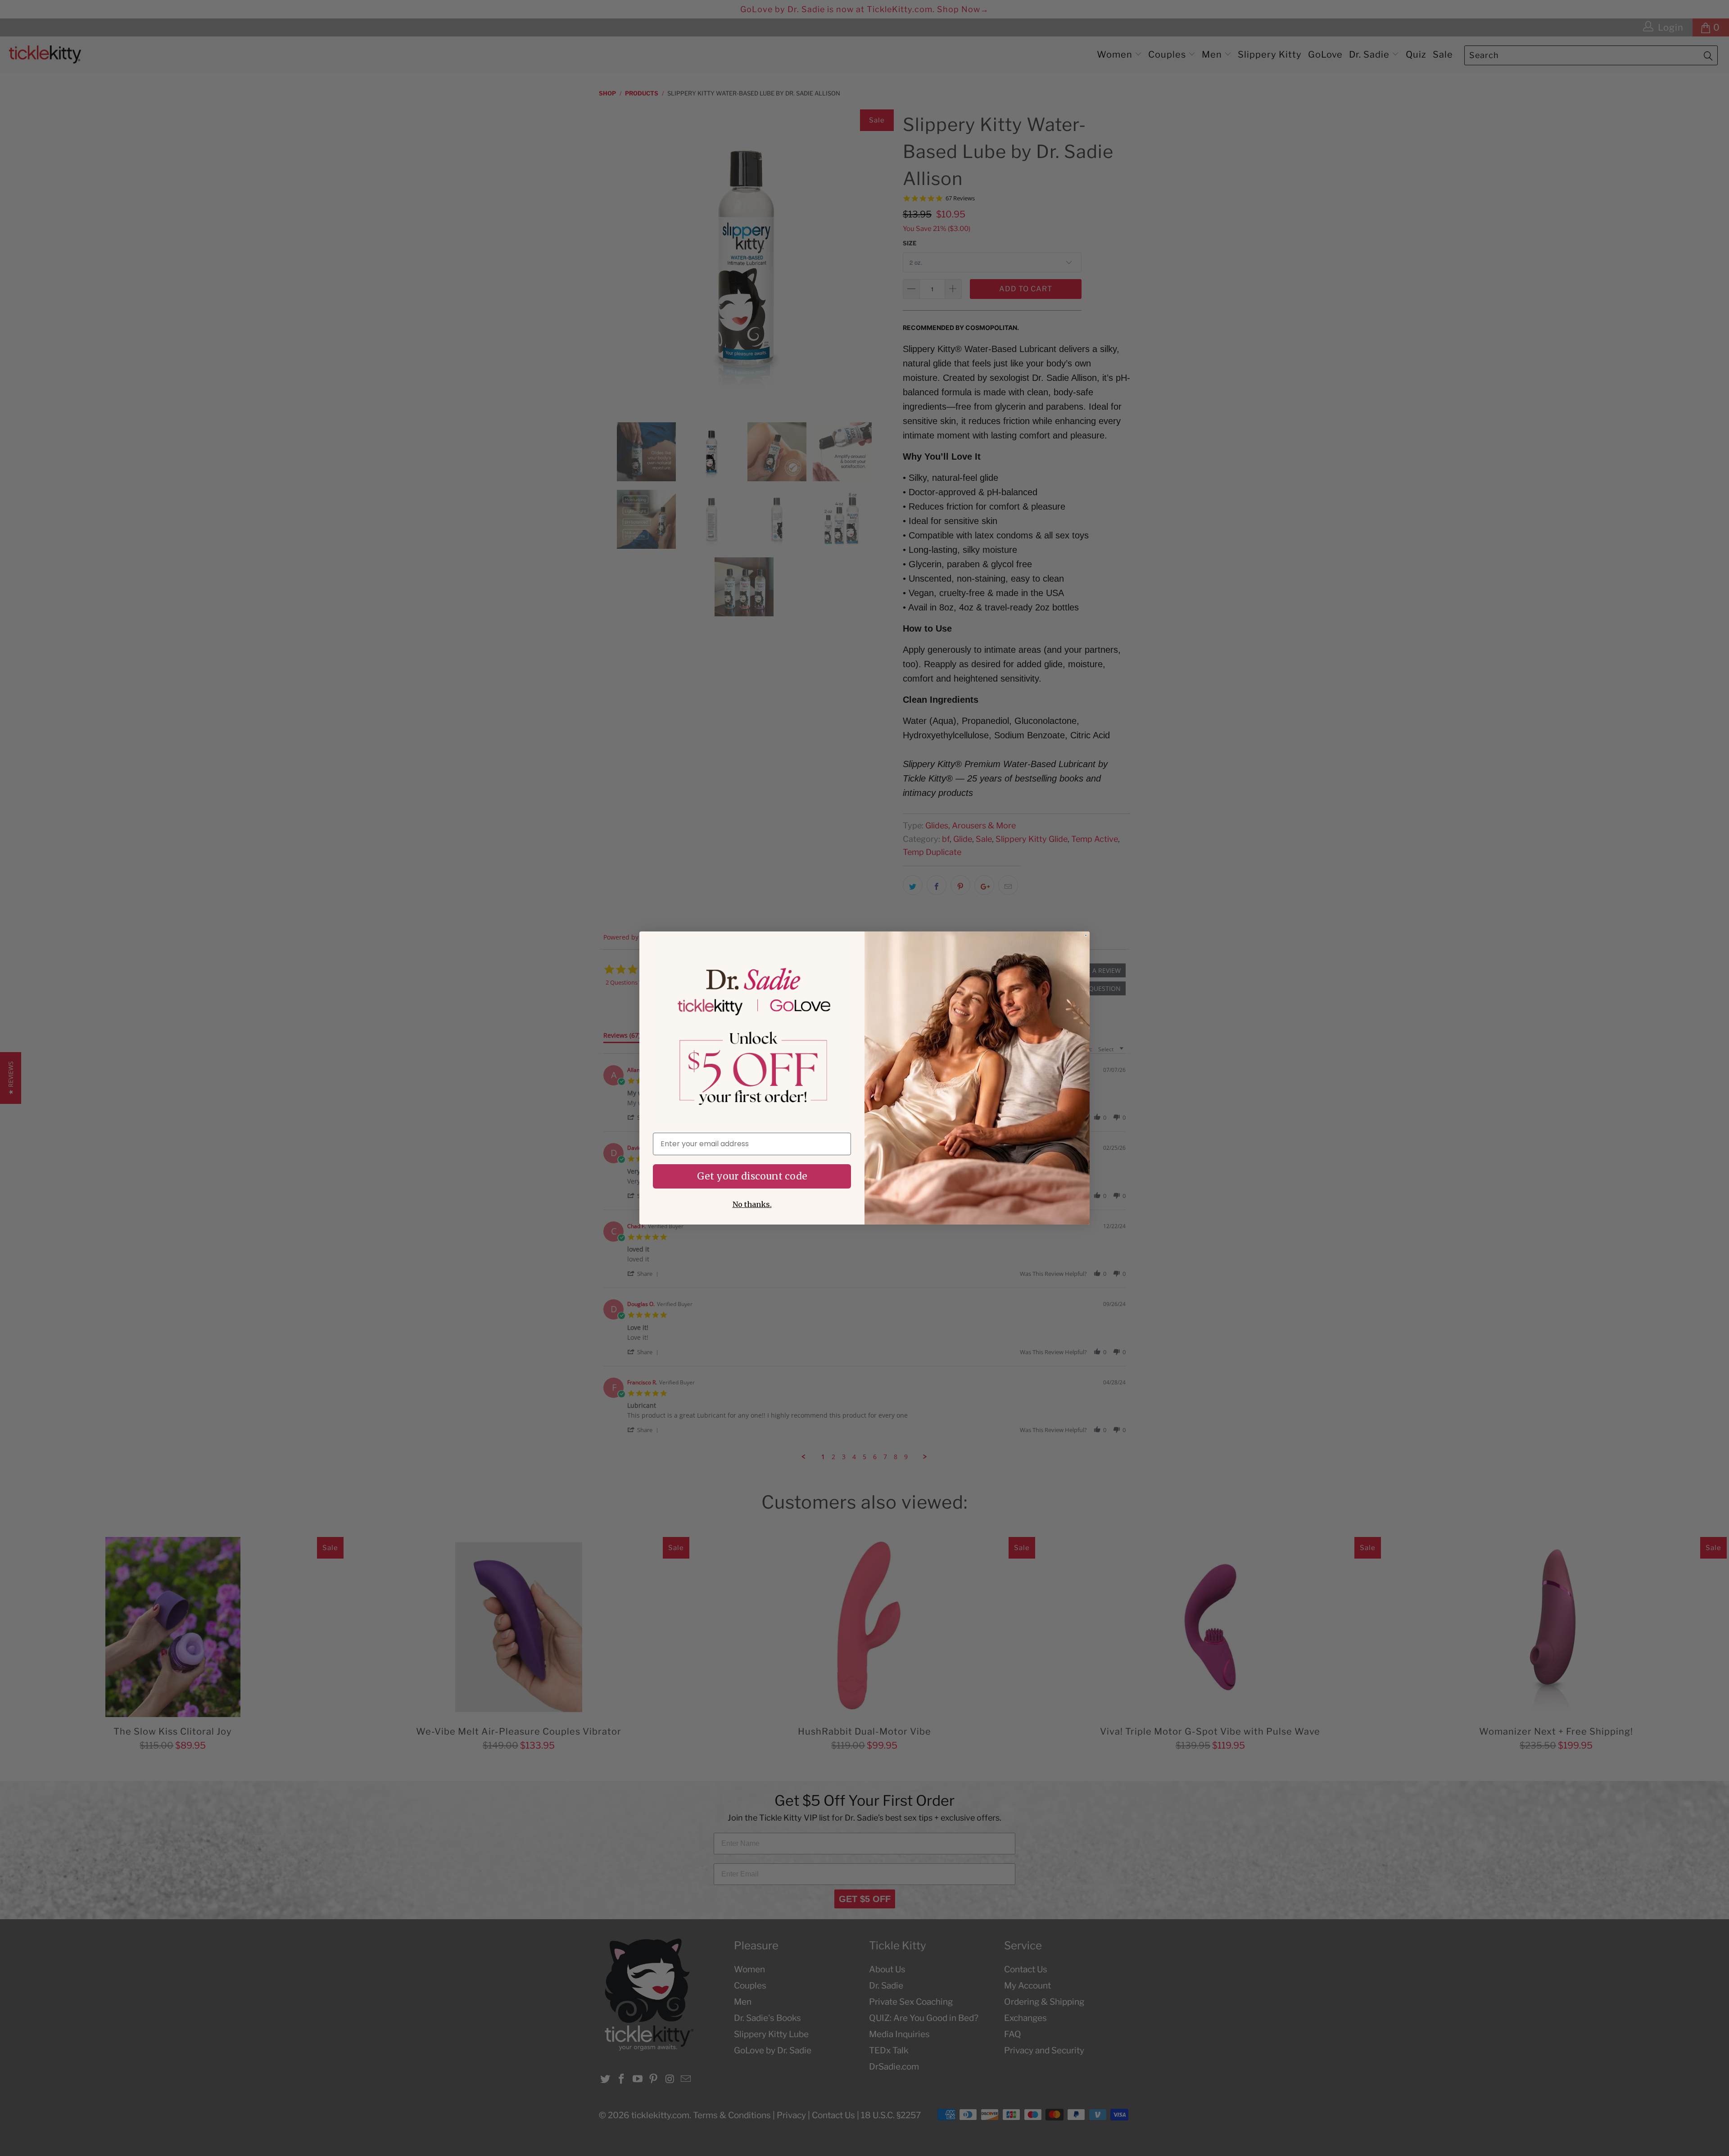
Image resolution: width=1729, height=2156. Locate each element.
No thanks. (752, 1204)
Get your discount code (752, 1176)
